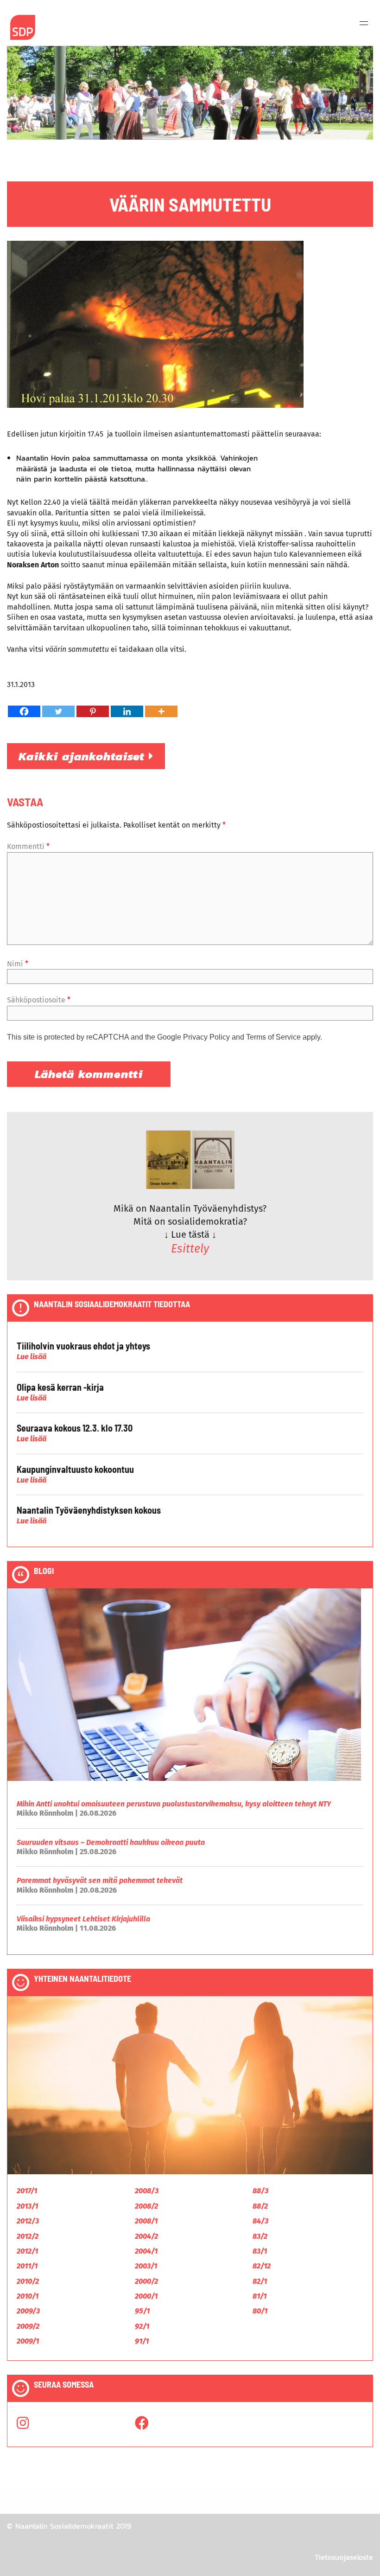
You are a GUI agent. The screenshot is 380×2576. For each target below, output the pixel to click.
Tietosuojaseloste (344, 2557)
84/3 (260, 2221)
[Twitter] (58, 711)
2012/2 (28, 2236)
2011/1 (27, 2266)
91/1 (142, 2341)
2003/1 (146, 2266)
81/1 (260, 2296)
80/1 (260, 2311)
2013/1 (27, 2206)
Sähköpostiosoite (39, 1000)
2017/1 (27, 2191)
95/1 (142, 2311)
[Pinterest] (93, 711)
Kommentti (28, 846)
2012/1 (27, 2251)
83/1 (260, 2251)
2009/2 (28, 2326)
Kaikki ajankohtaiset (84, 756)
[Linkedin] (127, 711)
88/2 (260, 2206)
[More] (161, 711)
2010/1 (28, 2296)
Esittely (190, 1249)
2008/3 (147, 2191)
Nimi (18, 964)
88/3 (260, 2191)
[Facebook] (24, 711)
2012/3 (28, 2221)
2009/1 (28, 2341)
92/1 (142, 2326)
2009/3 (28, 2311)
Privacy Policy (206, 1037)
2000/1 (146, 2296)
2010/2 (28, 2281)
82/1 (260, 2281)
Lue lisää (32, 1357)
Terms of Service (273, 1037)
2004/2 (146, 2236)
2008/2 (146, 2206)
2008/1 (146, 2221)
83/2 (260, 2236)
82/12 (262, 2266)
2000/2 (146, 2281)
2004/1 (146, 2251)
